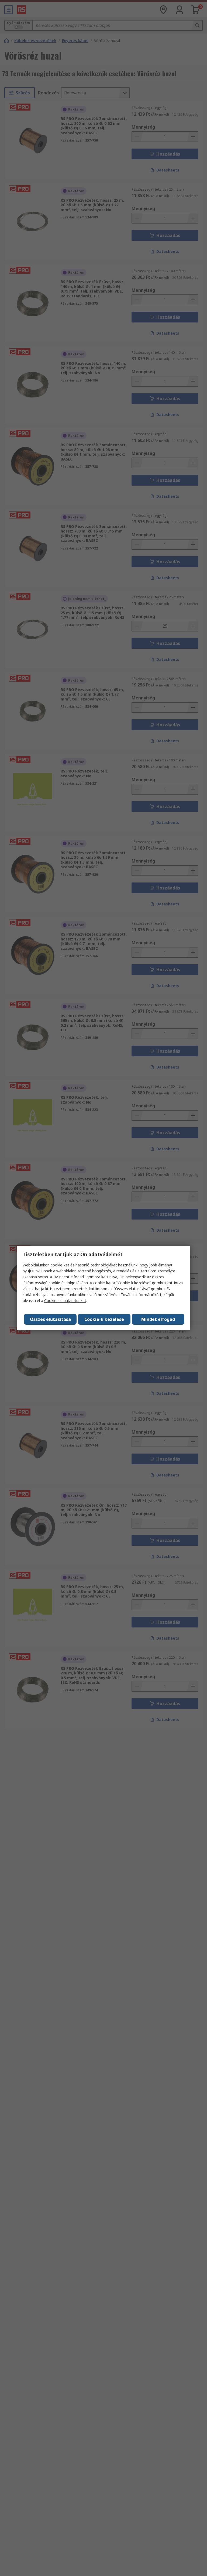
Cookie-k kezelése (104, 1319)
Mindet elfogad (158, 1319)
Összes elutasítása (50, 1319)
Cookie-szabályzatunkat (65, 1301)
